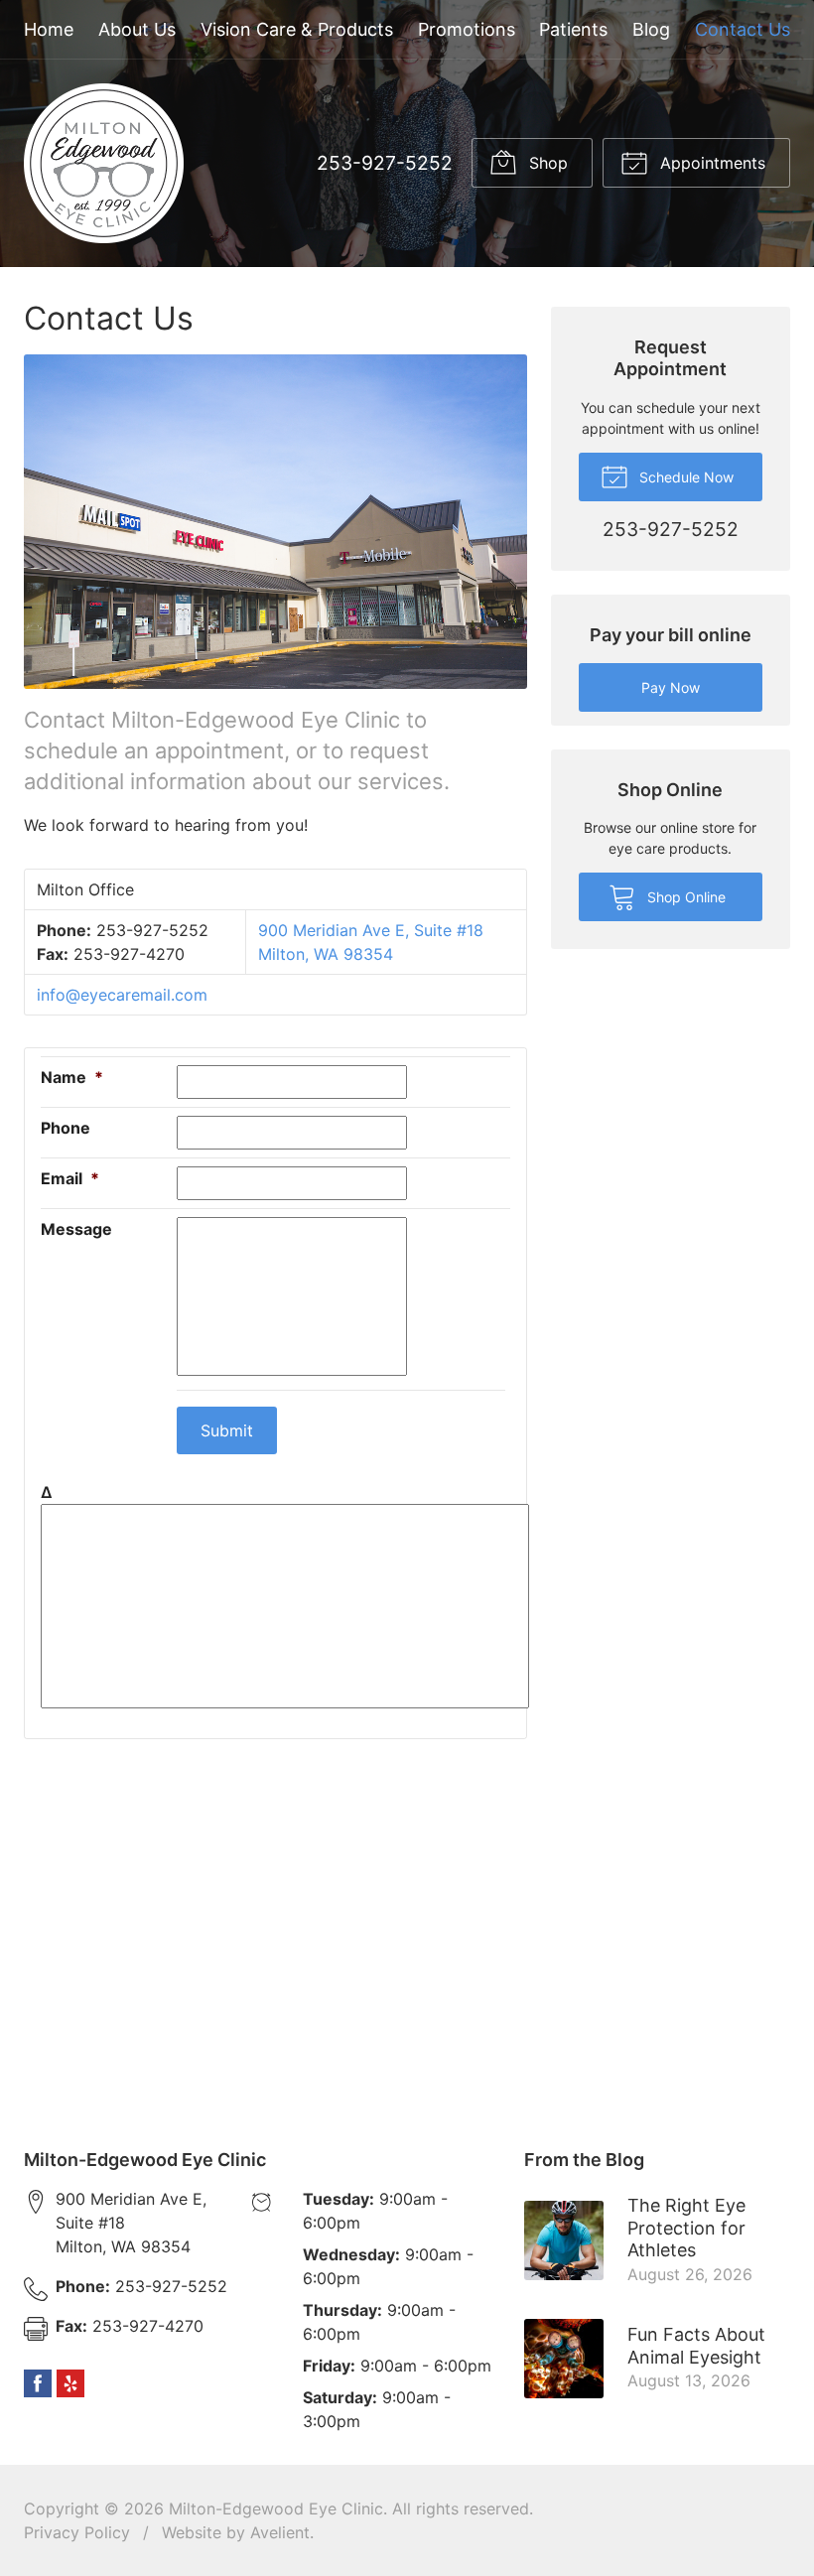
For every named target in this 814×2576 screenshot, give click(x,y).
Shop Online (684, 897)
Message (76, 1229)
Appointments (710, 163)
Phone (66, 1128)
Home (49, 29)
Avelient (280, 2532)
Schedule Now (684, 477)
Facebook (38, 2383)
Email (70, 1178)
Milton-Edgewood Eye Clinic (276, 2508)
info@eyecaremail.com (122, 995)
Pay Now (671, 687)
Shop (546, 163)
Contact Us (743, 29)
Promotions (467, 29)
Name (72, 1077)
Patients (573, 29)
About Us (137, 29)
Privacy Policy (77, 2532)
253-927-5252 (385, 163)
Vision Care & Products (297, 29)
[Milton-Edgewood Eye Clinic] (104, 163)
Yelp (70, 2383)
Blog (651, 29)
